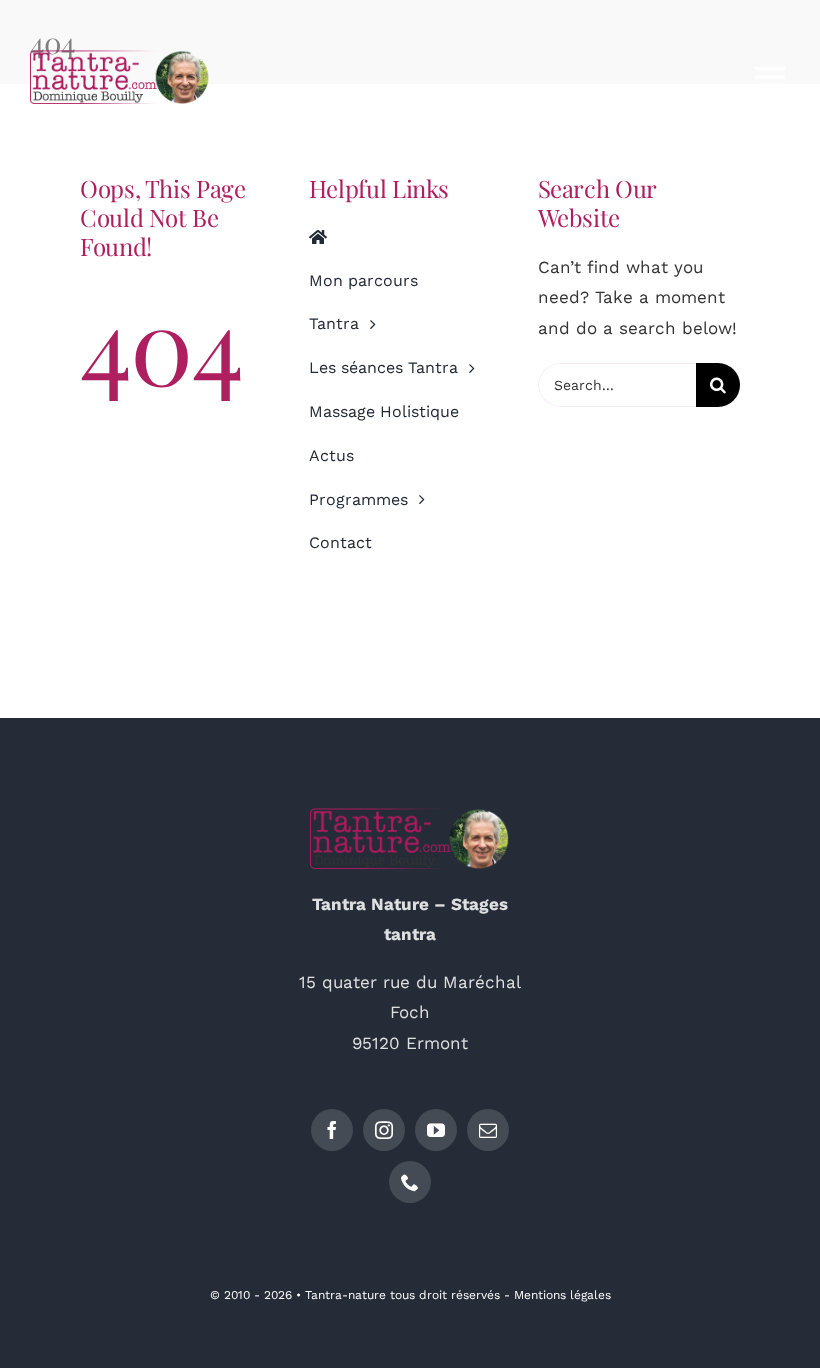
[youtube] (436, 1130)
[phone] (410, 1182)
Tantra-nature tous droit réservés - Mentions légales (458, 1295)
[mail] (488, 1130)
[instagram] (384, 1130)
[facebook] (332, 1130)
